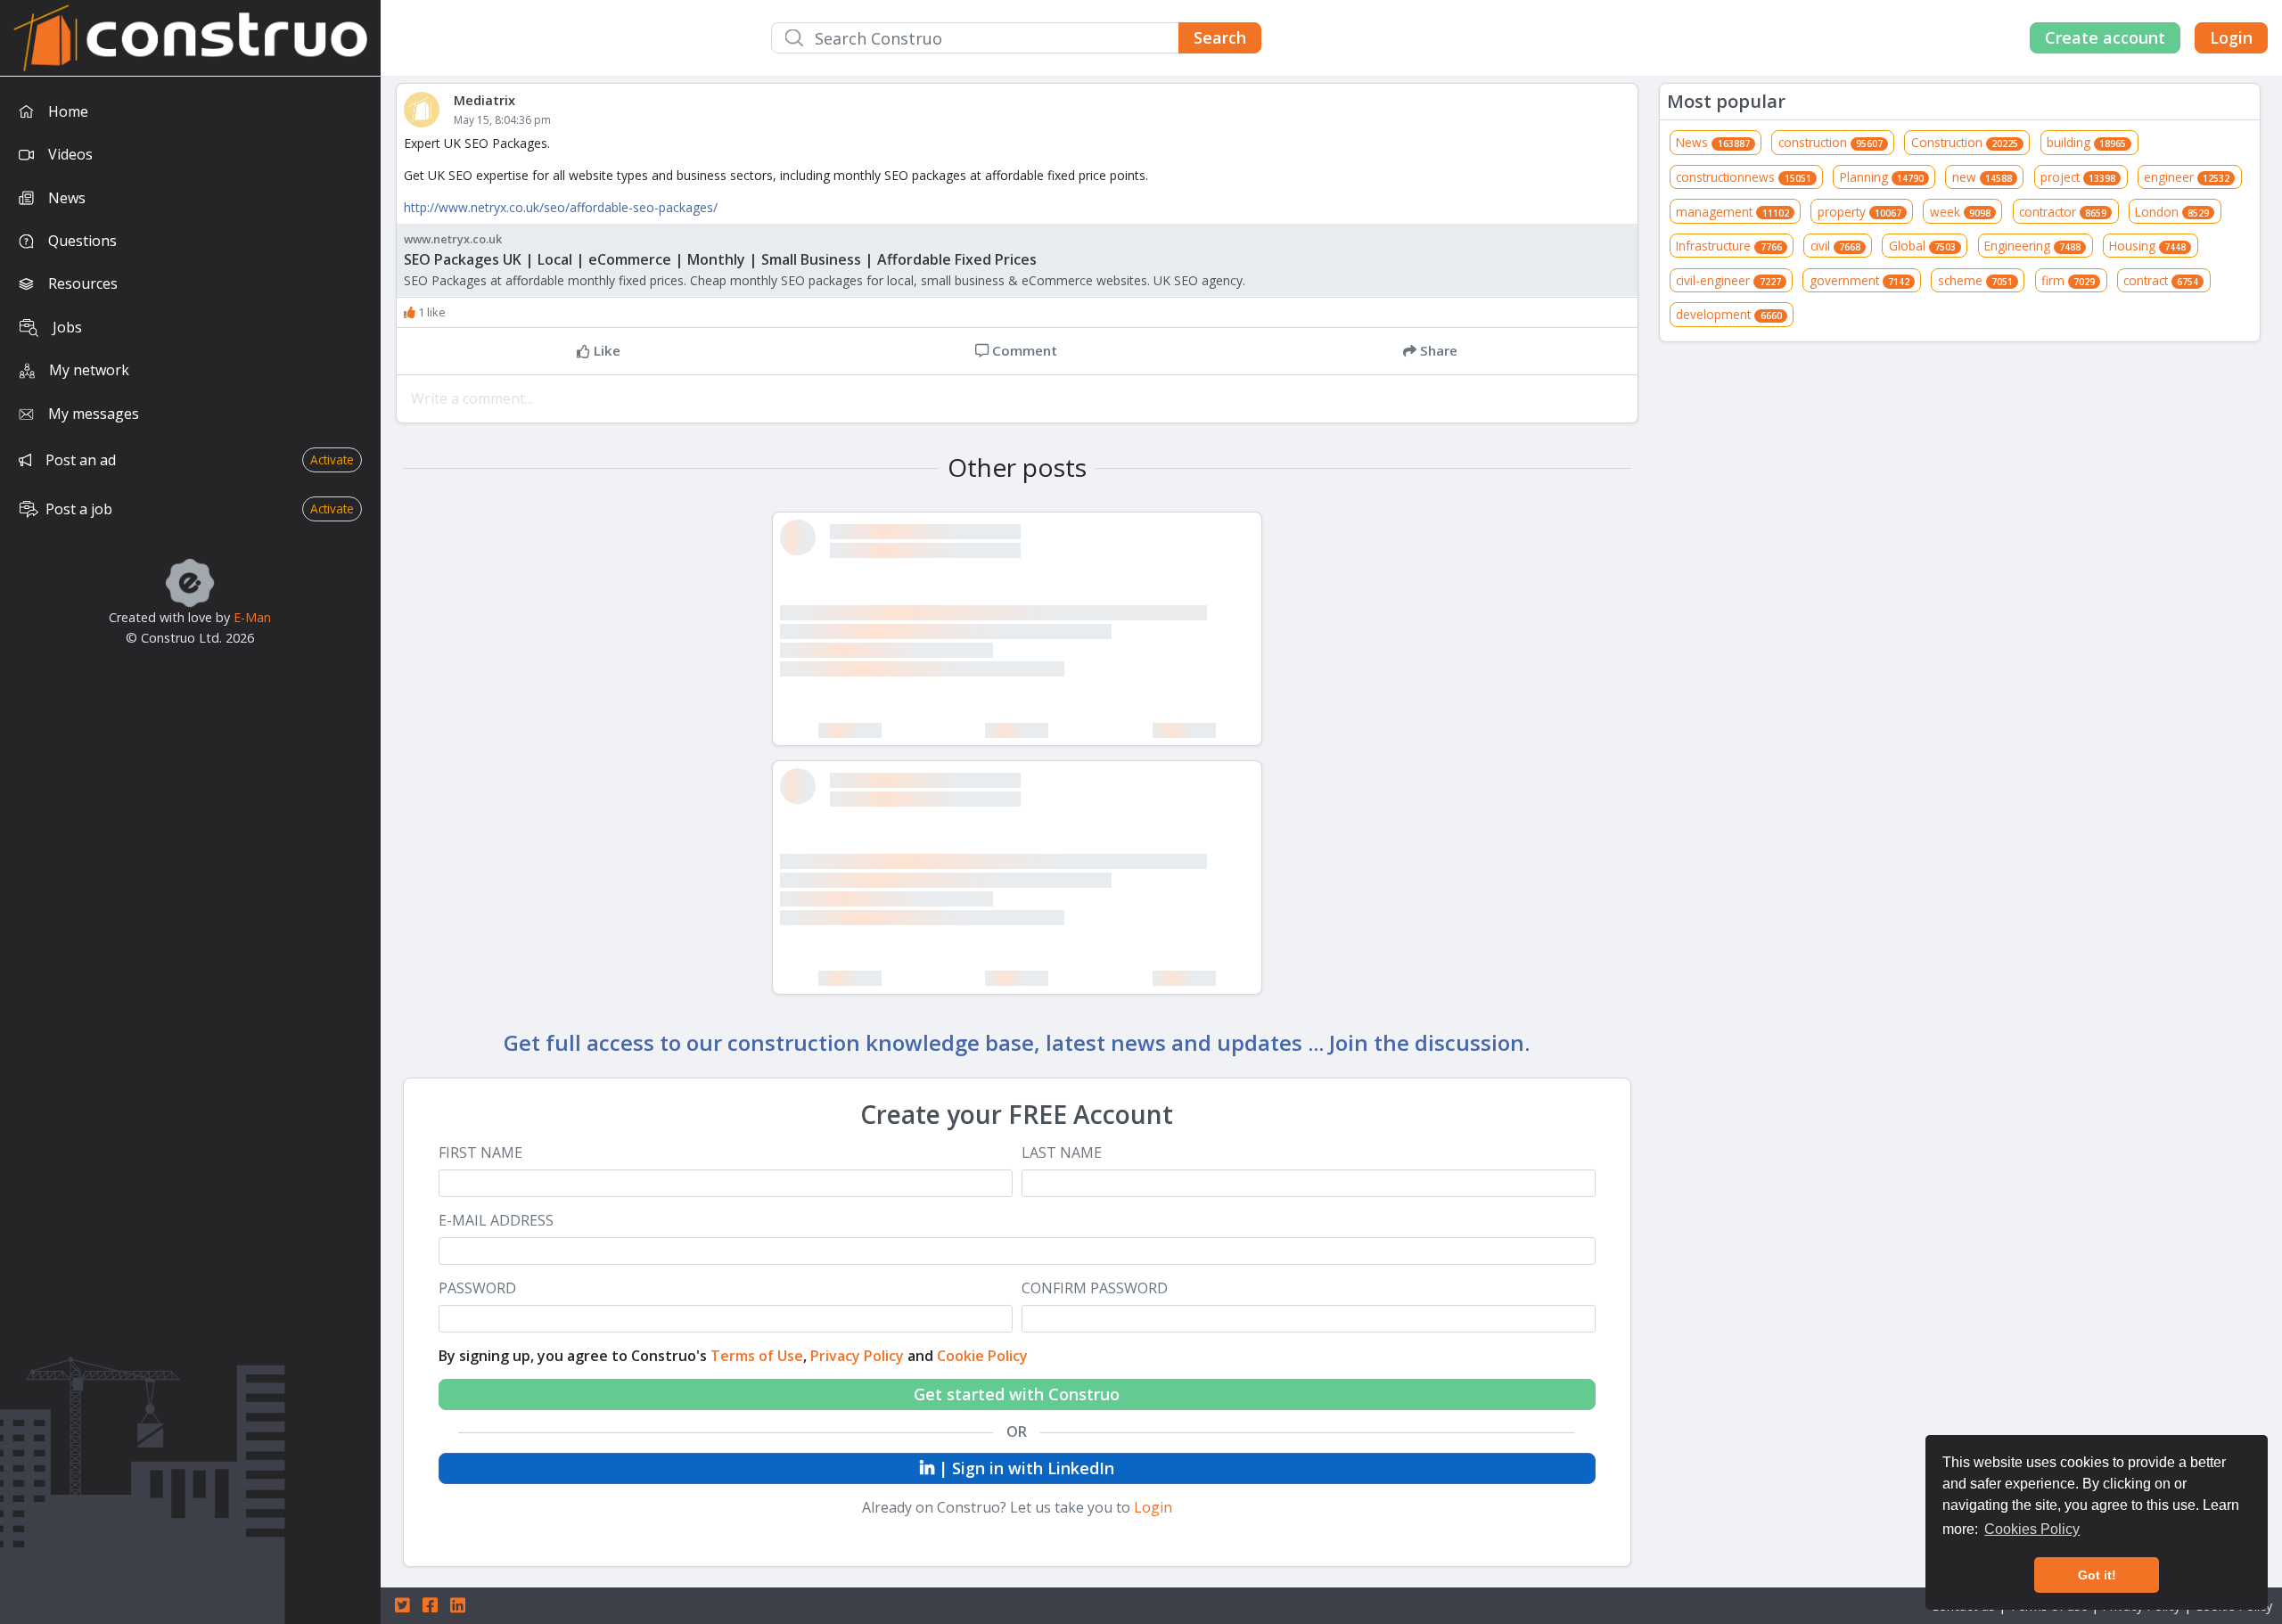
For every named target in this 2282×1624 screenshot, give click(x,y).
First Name (480, 1153)
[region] (190, 850)
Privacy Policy (857, 1356)
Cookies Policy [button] (2032, 1529)
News (1712, 142)
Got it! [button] (2097, 1575)
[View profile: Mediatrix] (429, 110)
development (1728, 314)
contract (2161, 280)
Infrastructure (1728, 246)
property (1859, 212)
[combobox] (1016, 38)
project (2078, 177)
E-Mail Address (496, 1221)
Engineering (2032, 246)
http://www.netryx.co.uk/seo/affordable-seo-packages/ (561, 207)
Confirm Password (1095, 1288)
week (1960, 212)
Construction (1965, 142)
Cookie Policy (982, 1356)
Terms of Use (757, 1356)
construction (1831, 142)
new (1982, 177)
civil (1835, 246)
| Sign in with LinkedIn (1024, 1468)
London (2172, 212)
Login (2231, 37)
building (2086, 142)
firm (2068, 280)
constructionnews (1743, 177)
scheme (1975, 280)
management (1732, 212)
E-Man (252, 617)
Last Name (1062, 1153)
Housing (2147, 246)
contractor (2063, 212)
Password (477, 1288)
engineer (2187, 177)
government (1859, 280)
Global (1922, 246)
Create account (2105, 37)
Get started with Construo (1017, 1394)
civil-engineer (1728, 280)
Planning (1882, 177)
